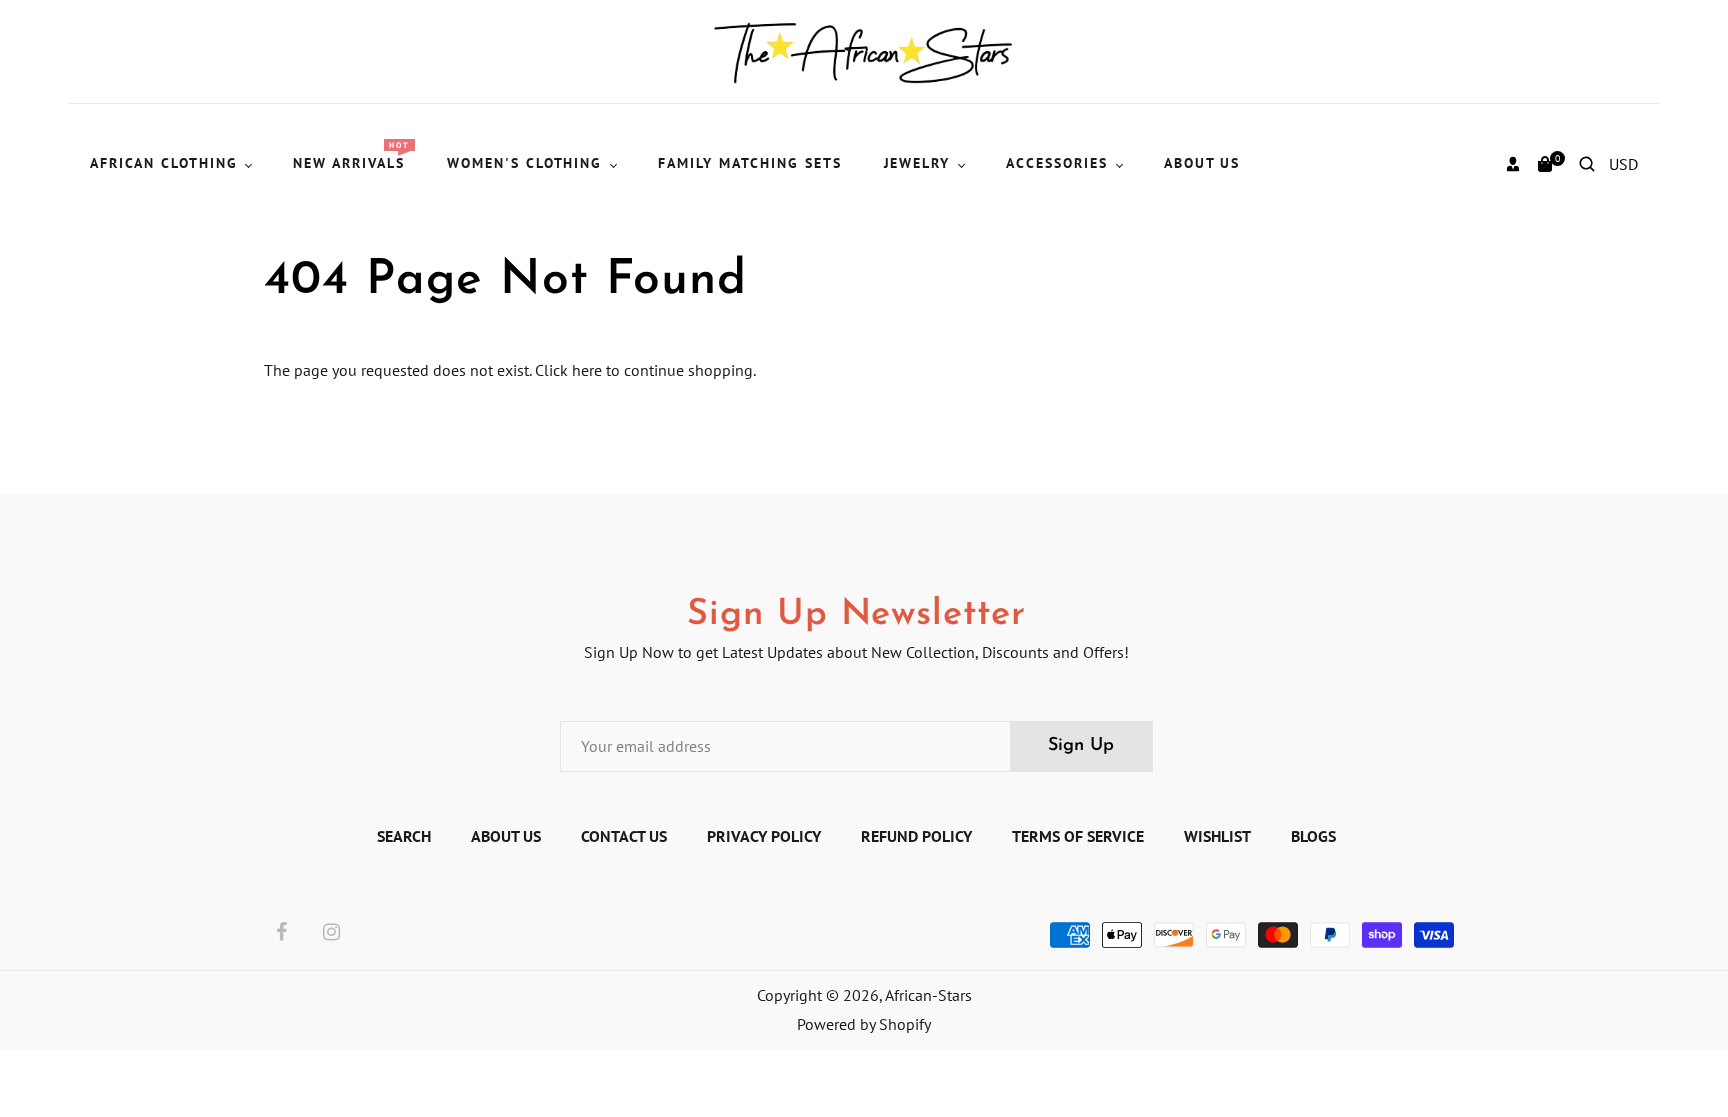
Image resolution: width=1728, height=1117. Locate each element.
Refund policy (916, 836)
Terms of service (1078, 836)
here (587, 370)
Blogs (1313, 836)
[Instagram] (331, 933)
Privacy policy (764, 836)
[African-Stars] (864, 50)
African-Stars (928, 995)
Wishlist (1217, 836)
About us (506, 836)
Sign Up (1081, 746)
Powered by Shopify (864, 1024)
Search (404, 836)
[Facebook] (281, 933)
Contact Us (624, 836)
